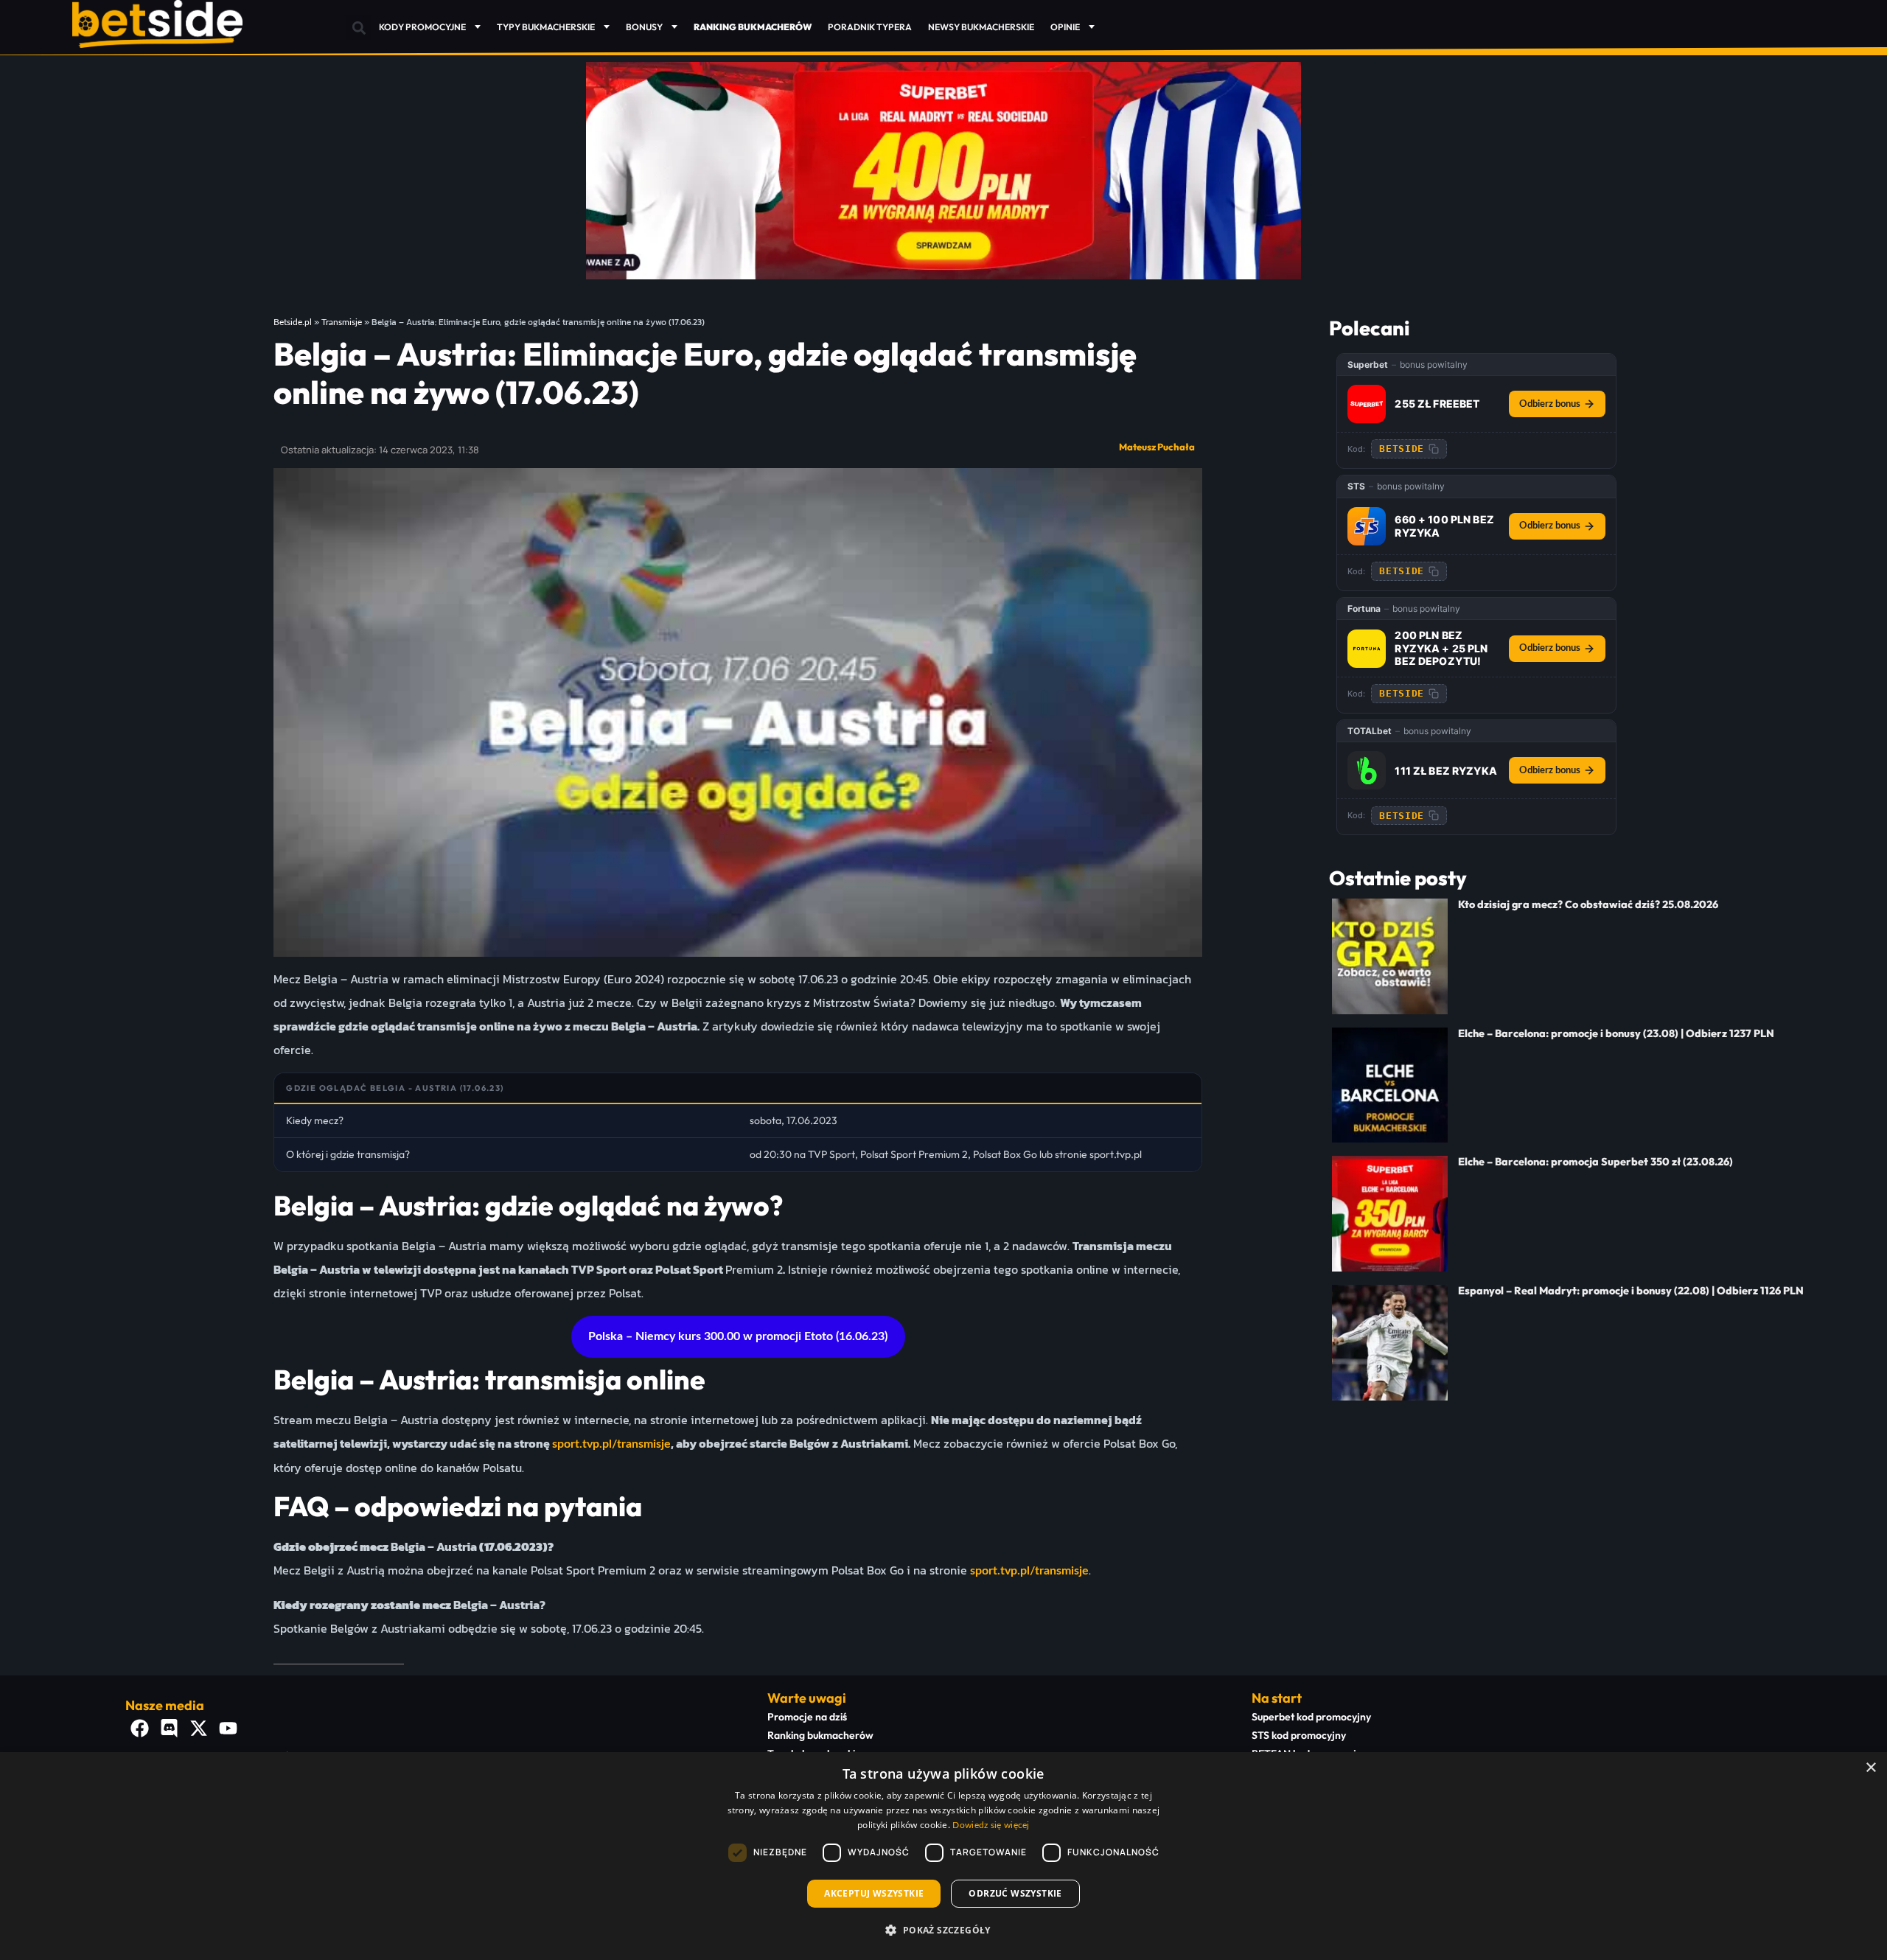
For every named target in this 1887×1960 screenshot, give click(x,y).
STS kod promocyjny (1299, 1735)
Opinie (1065, 27)
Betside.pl (293, 322)
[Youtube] (229, 1728)
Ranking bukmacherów (820, 1735)
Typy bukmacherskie (546, 27)
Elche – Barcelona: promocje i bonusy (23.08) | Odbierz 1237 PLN (1616, 1033)
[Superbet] (1367, 404)
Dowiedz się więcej (991, 1825)
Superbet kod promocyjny (1311, 1717)
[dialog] (943, 1856)
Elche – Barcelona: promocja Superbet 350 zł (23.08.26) (1595, 1162)
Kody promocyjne (422, 27)
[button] (359, 28)
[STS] (1367, 526)
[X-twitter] (199, 1728)
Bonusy (644, 27)
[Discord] (170, 1728)
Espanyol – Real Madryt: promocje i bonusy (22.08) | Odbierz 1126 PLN (1631, 1291)
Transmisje (342, 322)
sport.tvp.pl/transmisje (611, 1444)
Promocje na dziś (807, 1717)
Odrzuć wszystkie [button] (1015, 1893)
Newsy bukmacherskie (981, 27)
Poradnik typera (870, 27)
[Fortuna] (1367, 649)
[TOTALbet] (1367, 770)
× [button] (1870, 1768)
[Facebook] (140, 1728)
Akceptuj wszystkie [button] (874, 1893)
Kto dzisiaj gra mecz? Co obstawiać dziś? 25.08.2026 (1588, 904)
